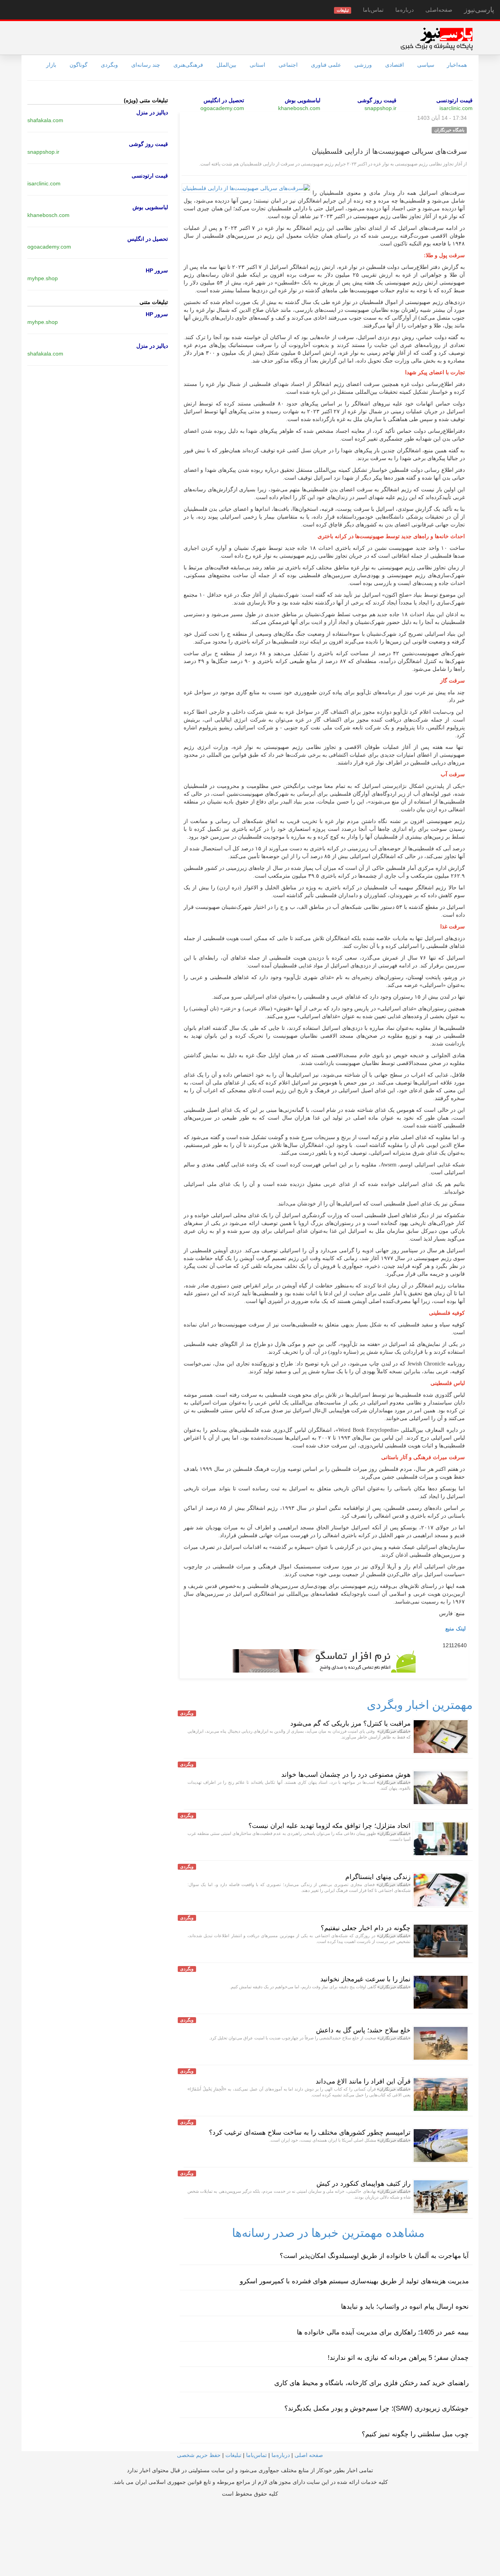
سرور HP (157, 270)
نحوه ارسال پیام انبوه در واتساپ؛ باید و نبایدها (405, 2307)
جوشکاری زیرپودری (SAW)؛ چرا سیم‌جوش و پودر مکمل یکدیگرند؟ (377, 2408)
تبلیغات (233, 2455)
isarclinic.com (456, 108)
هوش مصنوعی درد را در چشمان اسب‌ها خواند (346, 1775)
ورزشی (363, 65)
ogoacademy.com (222, 108)
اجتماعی (288, 65)
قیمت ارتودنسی (454, 100)
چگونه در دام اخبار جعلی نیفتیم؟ (366, 1928)
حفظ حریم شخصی (199, 2455)
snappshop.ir (380, 108)
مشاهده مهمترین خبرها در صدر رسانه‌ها (328, 2233)
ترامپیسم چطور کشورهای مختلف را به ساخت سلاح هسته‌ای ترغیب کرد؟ (310, 2132)
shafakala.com (45, 120)
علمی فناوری (326, 65)
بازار (51, 65)
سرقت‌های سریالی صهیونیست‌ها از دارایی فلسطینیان (389, 151)
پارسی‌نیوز (479, 10)
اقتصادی (395, 65)
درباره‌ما (404, 10)
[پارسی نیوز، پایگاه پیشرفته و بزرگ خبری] (437, 39)
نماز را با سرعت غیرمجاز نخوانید (365, 1979)
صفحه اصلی (309, 2455)
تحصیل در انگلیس (224, 100)
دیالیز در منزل (152, 112)
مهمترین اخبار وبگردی (420, 1705)
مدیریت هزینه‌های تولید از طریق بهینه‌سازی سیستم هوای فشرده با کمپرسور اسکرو (354, 2281)
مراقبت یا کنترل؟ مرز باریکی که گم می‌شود (350, 1724)
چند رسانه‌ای (146, 65)
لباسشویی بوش (303, 100)
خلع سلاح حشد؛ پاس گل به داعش (363, 2030)
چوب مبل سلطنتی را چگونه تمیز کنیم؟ (415, 2434)
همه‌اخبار (457, 65)
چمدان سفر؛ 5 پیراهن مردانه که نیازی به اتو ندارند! (398, 2358)
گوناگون (79, 65)
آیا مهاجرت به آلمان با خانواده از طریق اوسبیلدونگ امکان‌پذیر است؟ (374, 2256)
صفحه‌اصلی (439, 10)
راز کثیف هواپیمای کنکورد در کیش (363, 2184)
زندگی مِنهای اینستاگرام (378, 1877)
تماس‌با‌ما (373, 10)
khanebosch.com (299, 108)
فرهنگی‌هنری (188, 65)
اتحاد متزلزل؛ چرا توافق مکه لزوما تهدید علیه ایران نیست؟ (329, 1826)
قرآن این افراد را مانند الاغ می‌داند (363, 2081)
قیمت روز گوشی (377, 100)
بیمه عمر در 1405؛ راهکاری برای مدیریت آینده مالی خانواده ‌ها (383, 2332)
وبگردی (109, 65)
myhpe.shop (43, 278)
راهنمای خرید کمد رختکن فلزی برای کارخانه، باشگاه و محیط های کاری (371, 2383)
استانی (257, 65)
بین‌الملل (226, 65)
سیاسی (426, 65)
